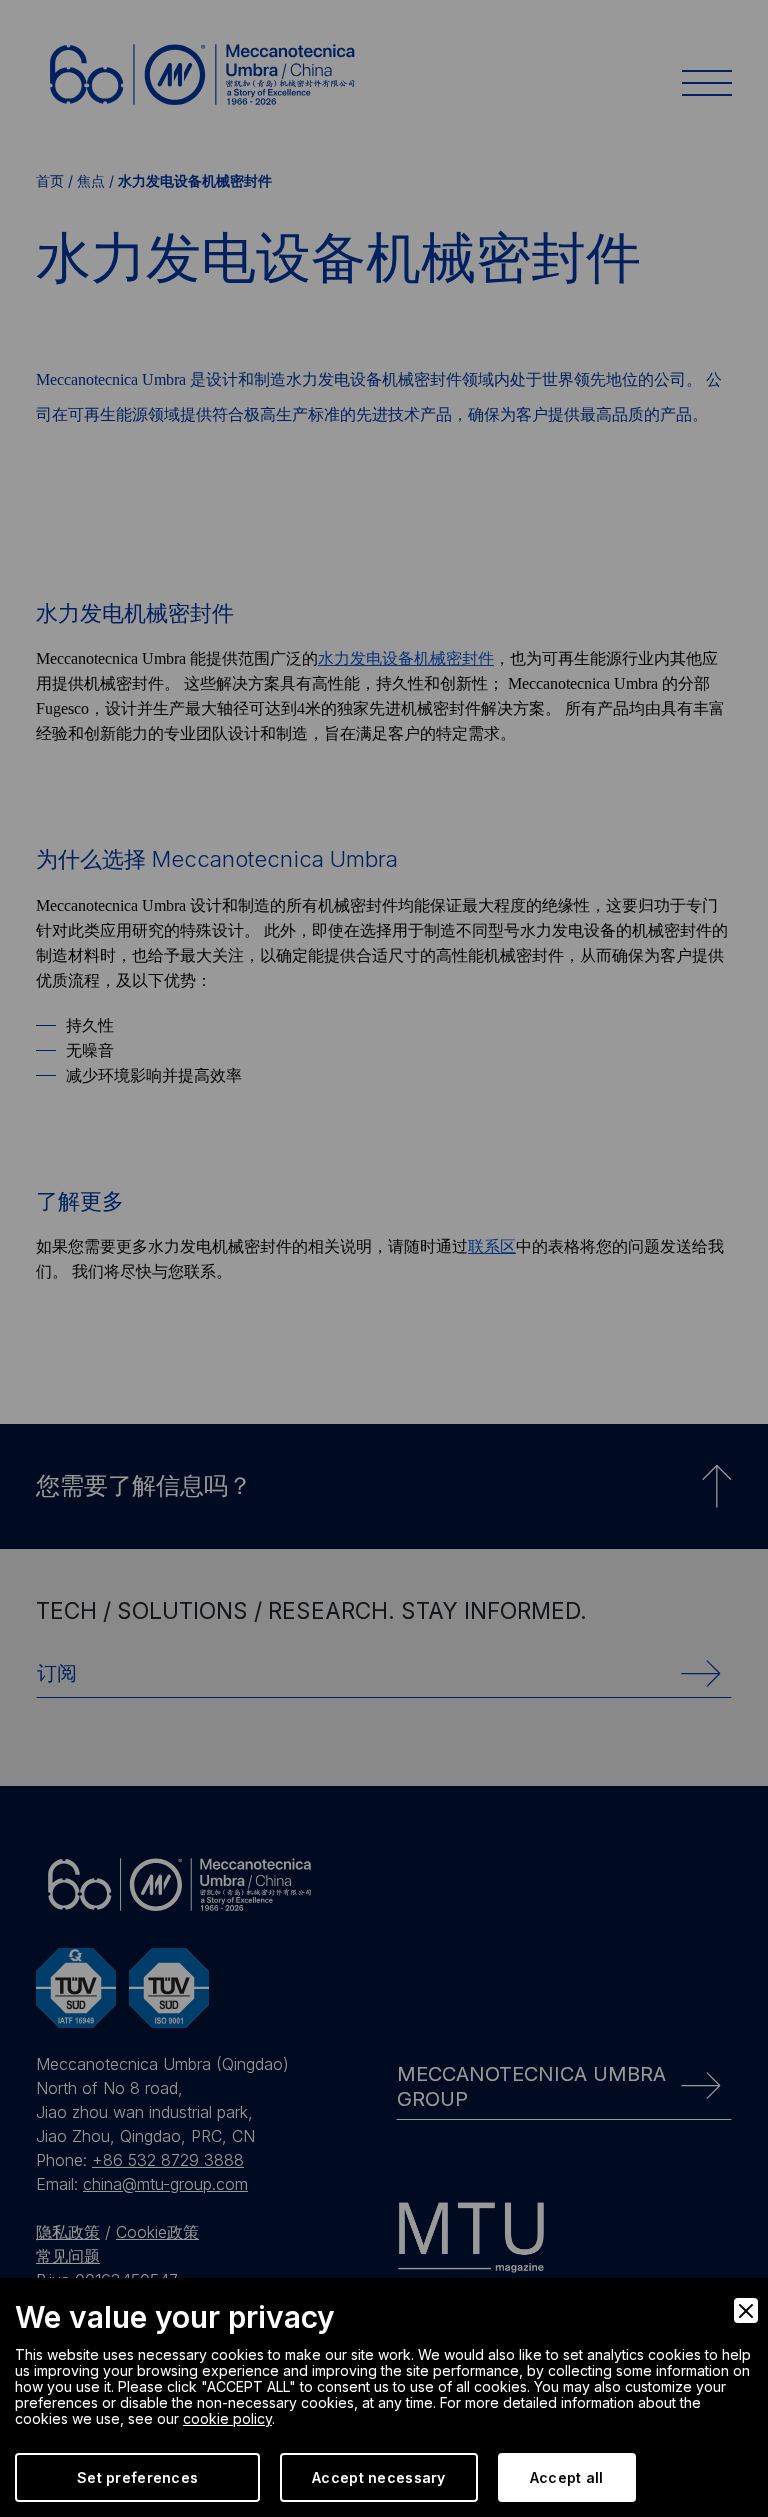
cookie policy (227, 2418)
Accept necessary (378, 2477)
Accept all (567, 2477)
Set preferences (137, 2477)
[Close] (746, 2310)
